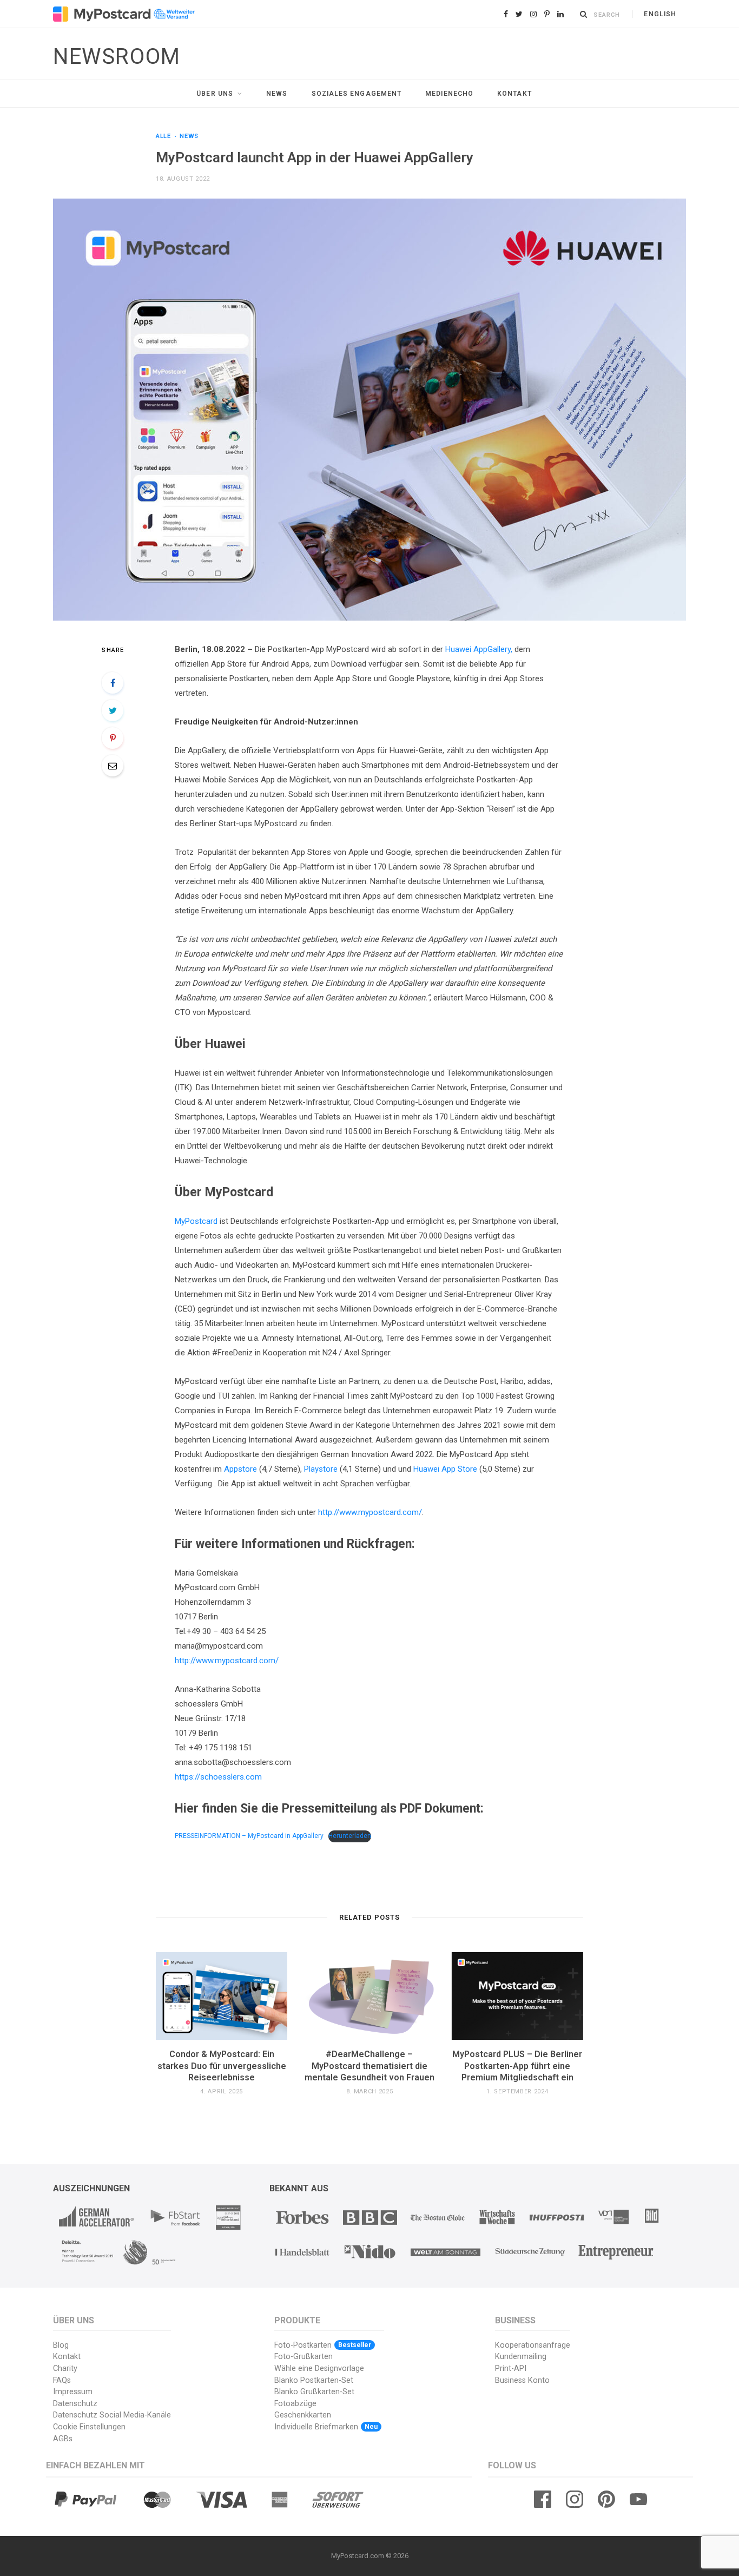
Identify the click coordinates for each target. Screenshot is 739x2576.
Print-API (511, 2369)
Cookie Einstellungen (89, 2427)
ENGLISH (660, 14)
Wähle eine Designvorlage (319, 2369)
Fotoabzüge (295, 2404)
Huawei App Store (445, 1469)
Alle (163, 136)
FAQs (62, 2380)
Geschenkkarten (303, 2415)
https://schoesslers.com (218, 1777)
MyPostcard (196, 1221)
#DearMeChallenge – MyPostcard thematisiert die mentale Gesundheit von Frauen (369, 2066)
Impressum (73, 2392)
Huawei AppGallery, (479, 649)
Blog (61, 2345)
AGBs (63, 2439)
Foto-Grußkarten (303, 2357)
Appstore (240, 1469)
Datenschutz (75, 2404)
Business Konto (522, 2380)
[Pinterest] (113, 738)
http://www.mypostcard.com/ (370, 1512)
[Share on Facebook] (113, 683)
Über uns (215, 94)
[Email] (113, 766)
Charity (65, 2369)
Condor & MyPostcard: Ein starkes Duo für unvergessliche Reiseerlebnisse (222, 2066)
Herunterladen (350, 1836)
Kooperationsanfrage (533, 2345)
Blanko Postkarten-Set (314, 2380)
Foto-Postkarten (323, 2345)
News (277, 94)
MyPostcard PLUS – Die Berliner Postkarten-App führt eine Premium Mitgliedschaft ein (517, 2066)
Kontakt (514, 94)
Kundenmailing (521, 2357)
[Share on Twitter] (113, 710)
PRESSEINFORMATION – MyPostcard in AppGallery (249, 1836)
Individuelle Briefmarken (326, 2427)
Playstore (321, 1469)
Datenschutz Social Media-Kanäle (112, 2415)
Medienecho (449, 94)
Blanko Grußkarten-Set (314, 2392)
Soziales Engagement (357, 94)
